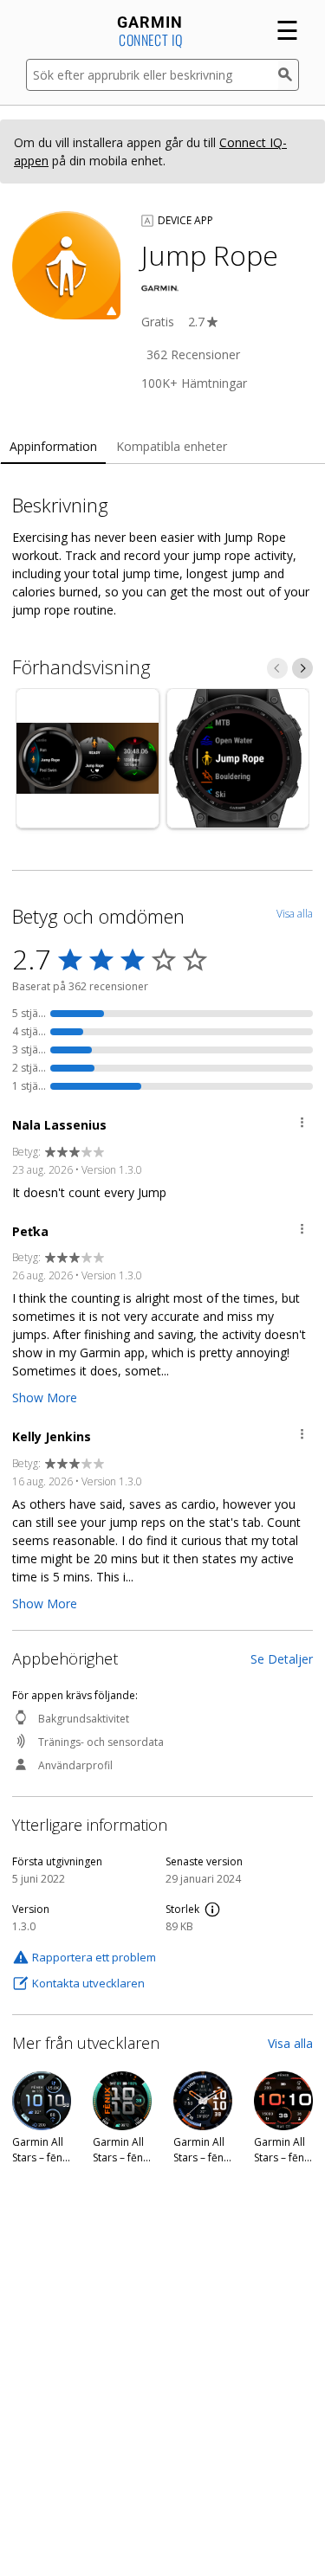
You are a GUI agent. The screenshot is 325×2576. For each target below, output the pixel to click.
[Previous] (277, 668)
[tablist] (162, 447)
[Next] (302, 668)
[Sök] (289, 75)
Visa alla (290, 2043)
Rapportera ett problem (94, 1957)
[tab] (53, 447)
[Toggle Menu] (302, 1125)
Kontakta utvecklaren (88, 1983)
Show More (45, 1397)
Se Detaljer (282, 1659)
